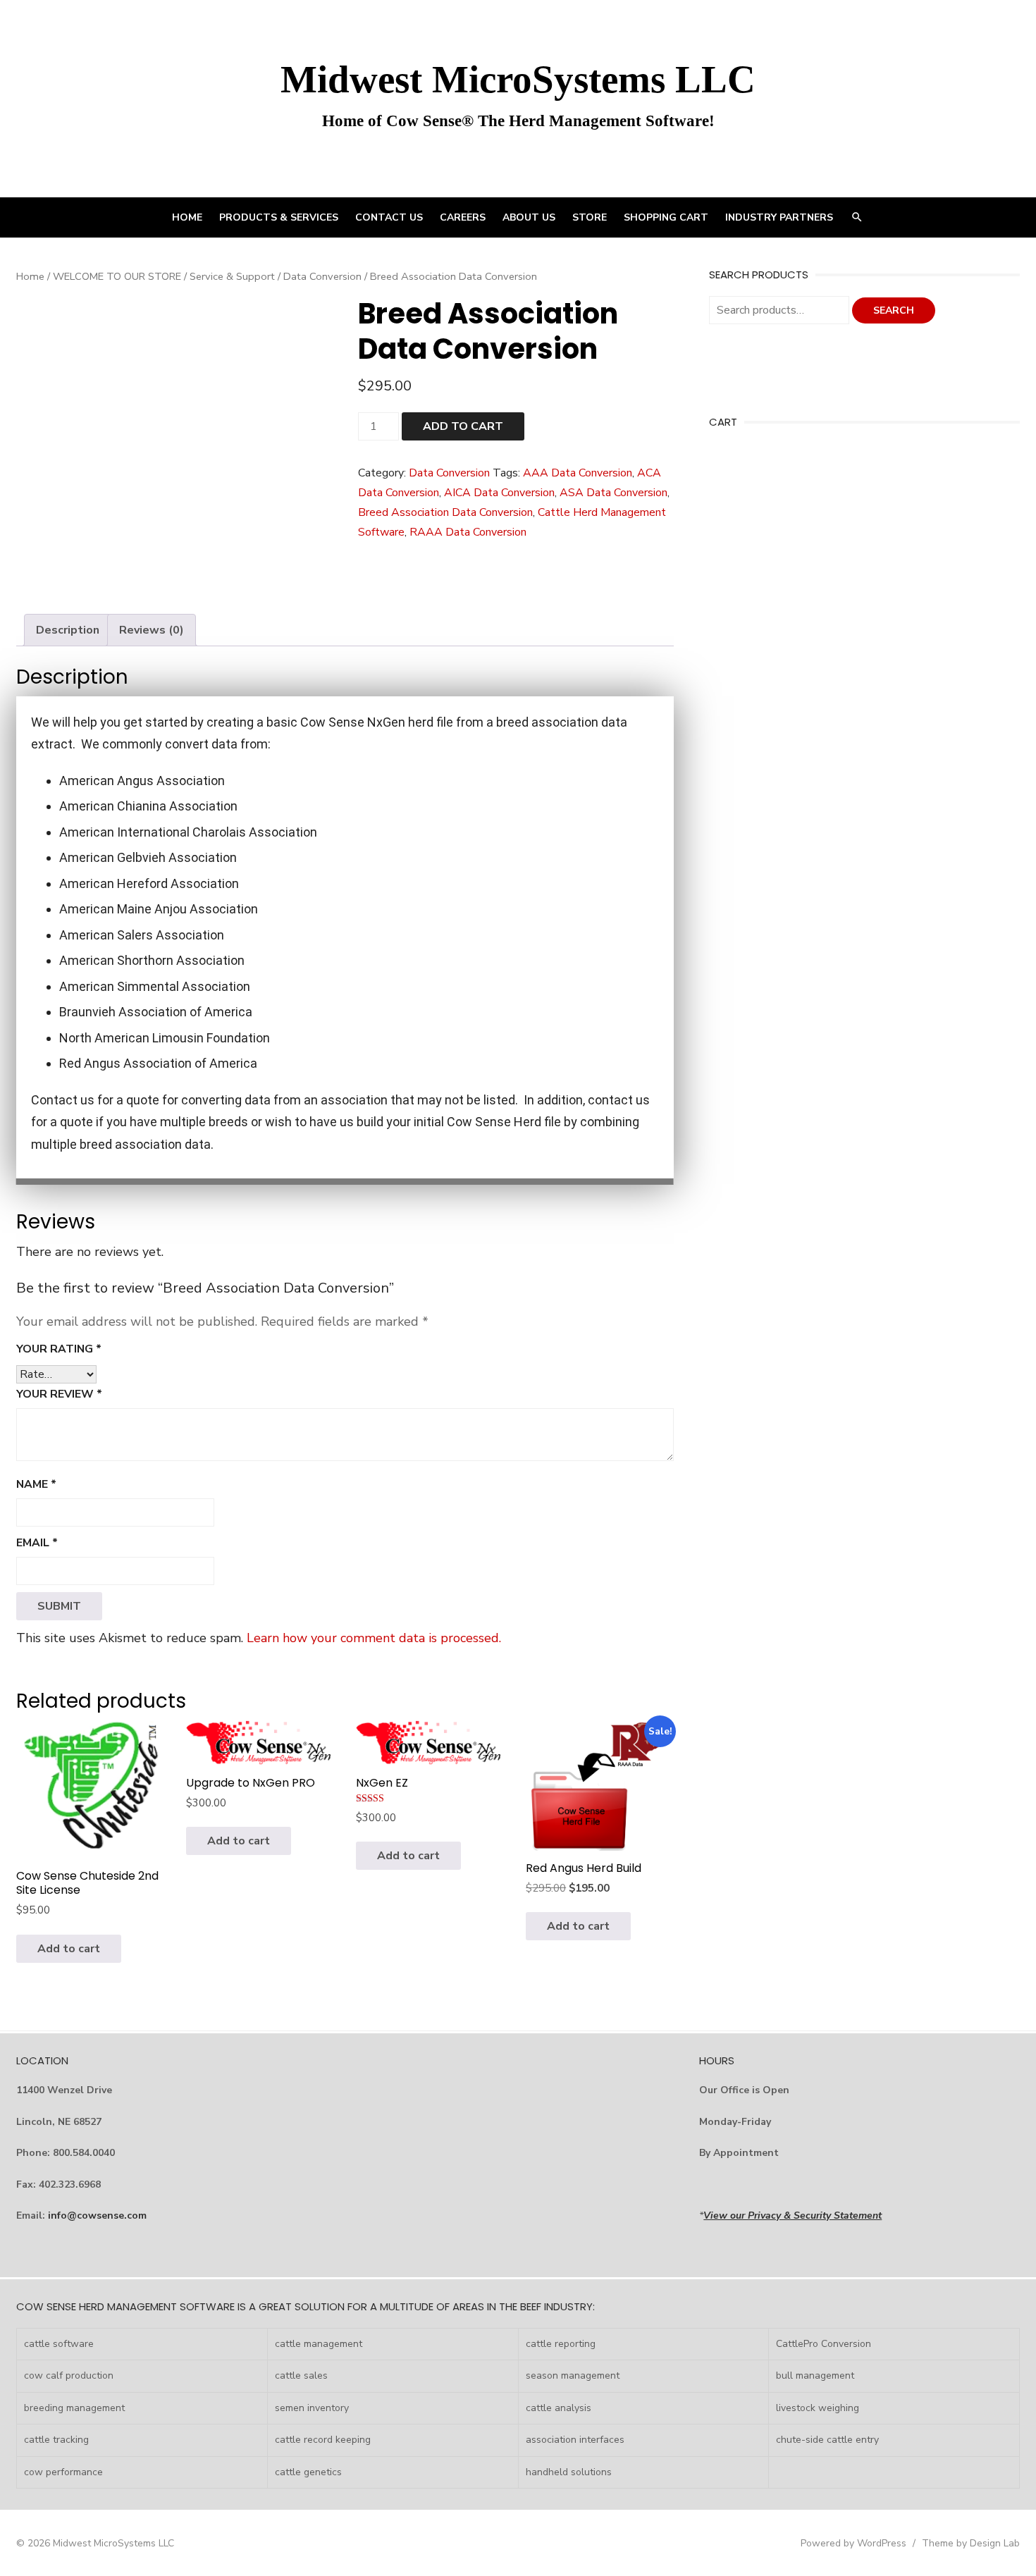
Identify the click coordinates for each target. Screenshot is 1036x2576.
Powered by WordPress (853, 2543)
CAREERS (463, 217)
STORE (590, 217)
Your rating (59, 1349)
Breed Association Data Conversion (445, 512)
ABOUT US (529, 217)
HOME (187, 217)
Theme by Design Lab (971, 2543)
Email (37, 1543)
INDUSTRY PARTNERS (779, 217)
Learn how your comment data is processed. (374, 1638)
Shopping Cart (666, 217)
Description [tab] (68, 630)
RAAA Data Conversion (468, 532)
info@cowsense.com (97, 2216)
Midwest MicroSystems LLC (518, 79)
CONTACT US (389, 217)
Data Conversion (322, 276)
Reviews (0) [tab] (152, 630)
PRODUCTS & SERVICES (279, 217)
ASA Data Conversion (613, 493)
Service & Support (232, 276)
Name (36, 1484)
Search (894, 310)
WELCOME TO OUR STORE (117, 276)
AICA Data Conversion (499, 493)
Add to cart (463, 426)
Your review (59, 1394)
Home (30, 276)
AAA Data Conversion (578, 473)
